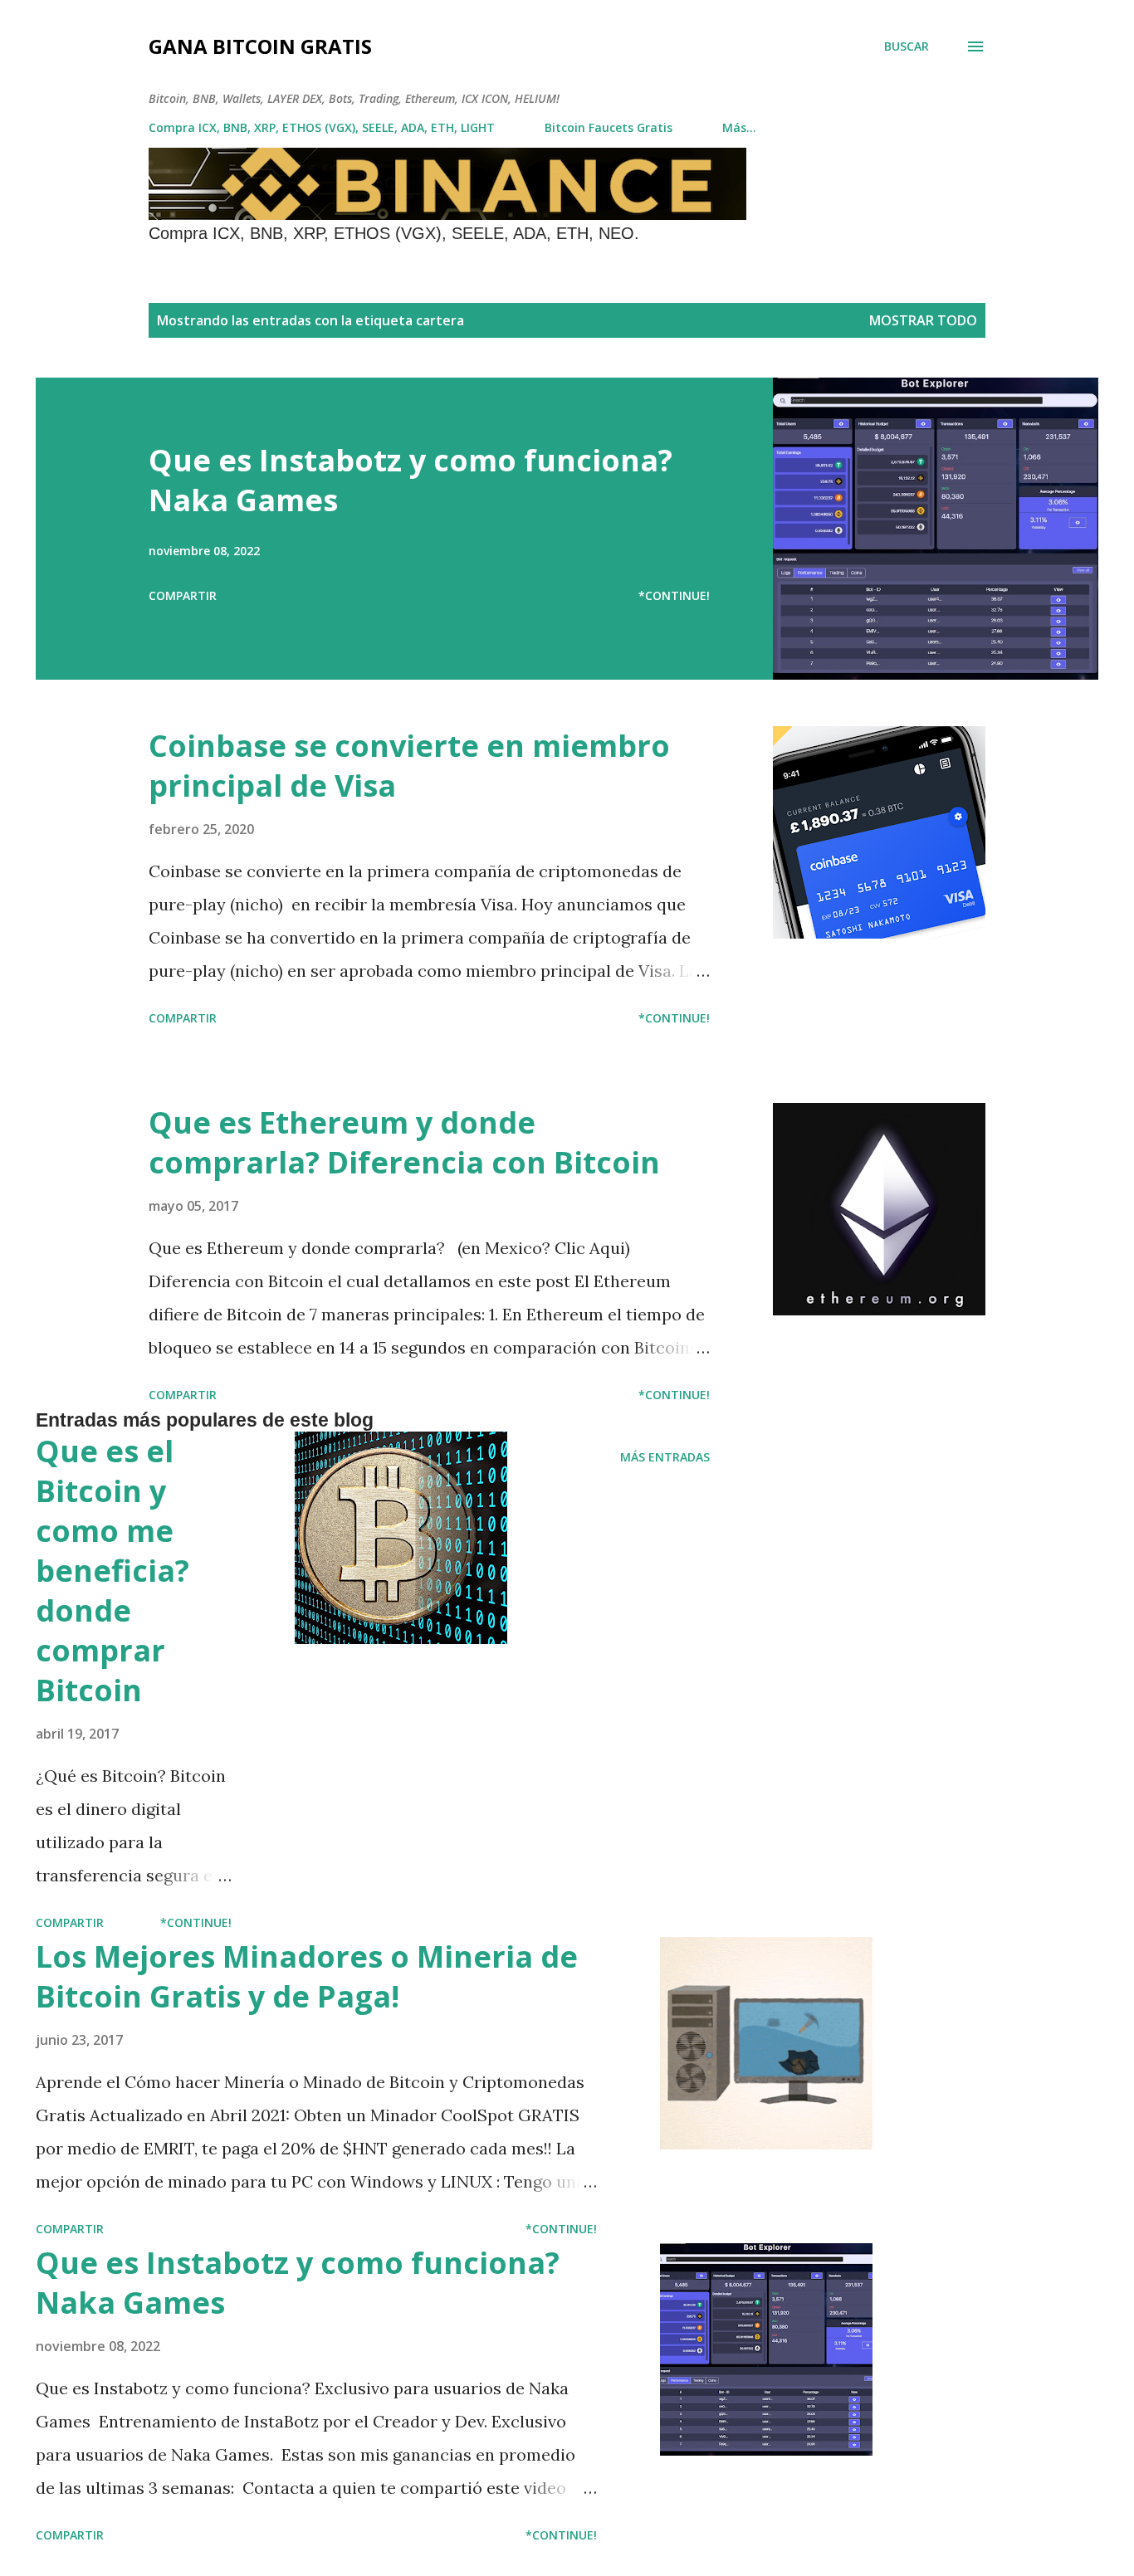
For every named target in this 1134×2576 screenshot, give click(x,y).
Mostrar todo (923, 320)
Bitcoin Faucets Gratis (609, 127)
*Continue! (674, 595)
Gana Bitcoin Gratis (260, 46)
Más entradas (665, 1457)
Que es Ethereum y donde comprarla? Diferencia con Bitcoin (404, 1142)
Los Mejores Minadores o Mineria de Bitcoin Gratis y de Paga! (307, 1976)
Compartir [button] (183, 595)
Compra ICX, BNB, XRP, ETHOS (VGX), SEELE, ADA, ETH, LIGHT (322, 127)
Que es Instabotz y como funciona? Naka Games (411, 480)
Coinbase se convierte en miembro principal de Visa (409, 766)
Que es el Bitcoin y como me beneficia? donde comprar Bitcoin (112, 1571)
